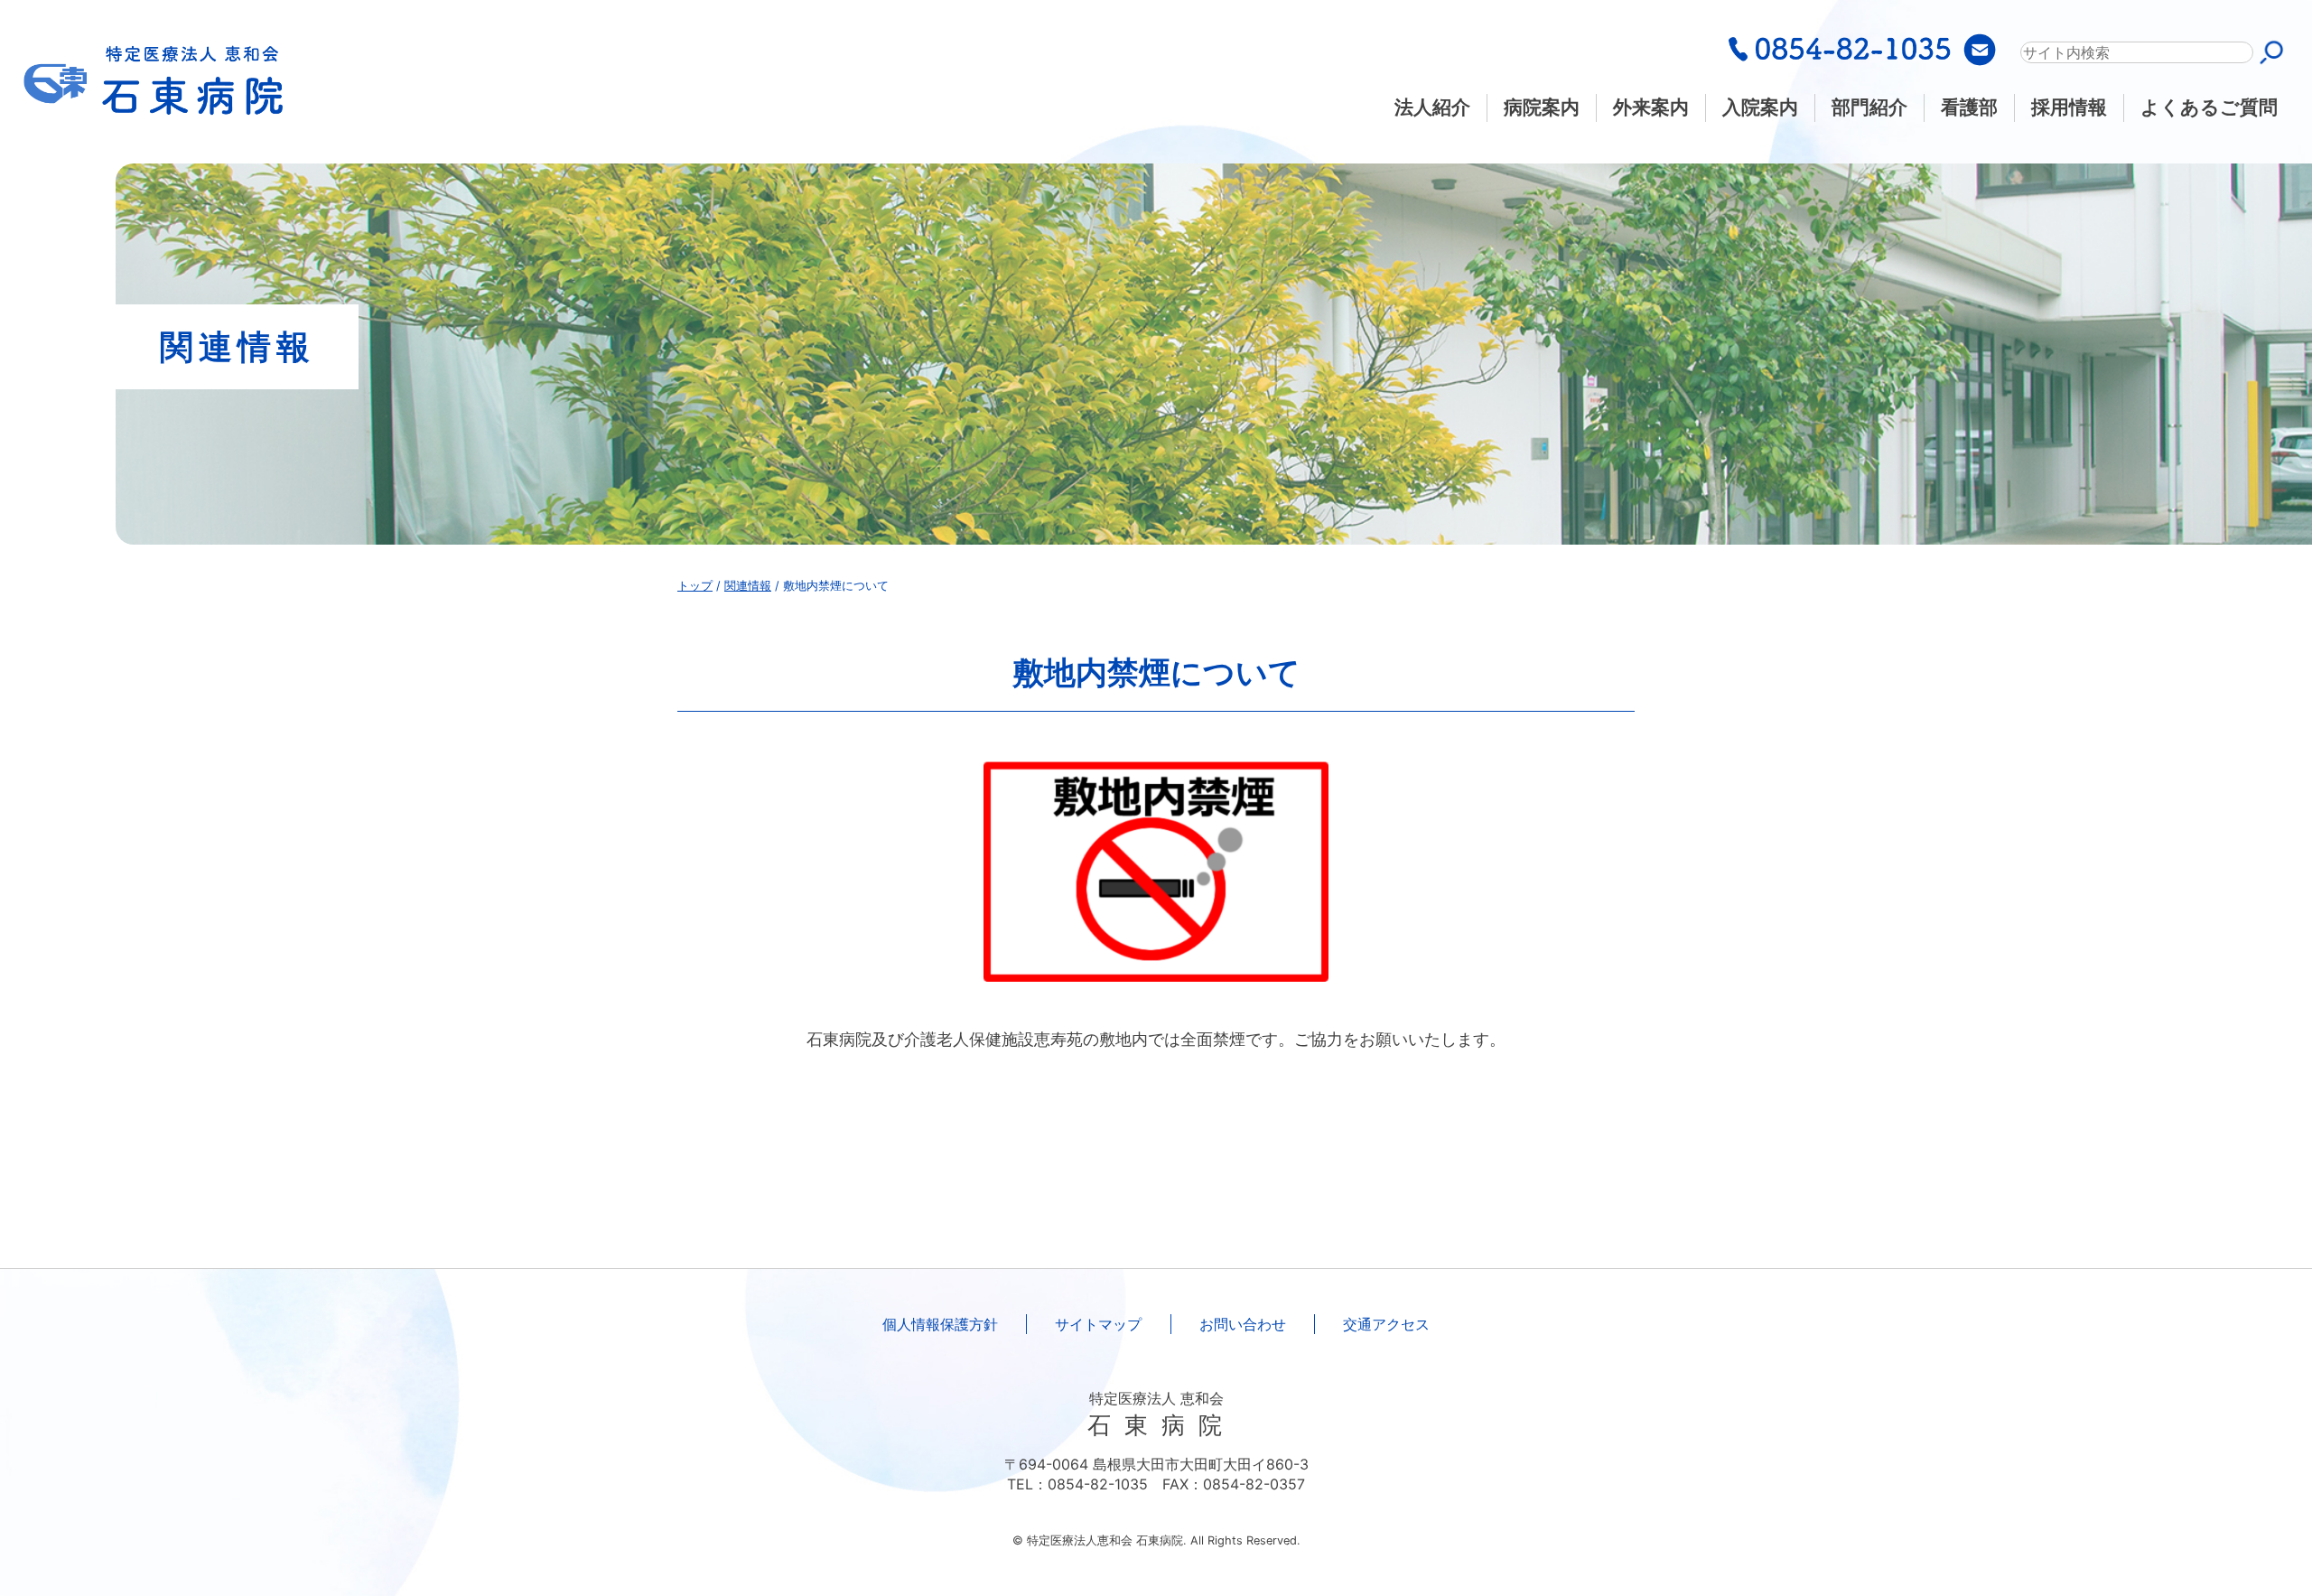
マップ (1098, 1324)
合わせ (1243, 1324)
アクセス (1386, 1324)
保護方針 (940, 1324)
